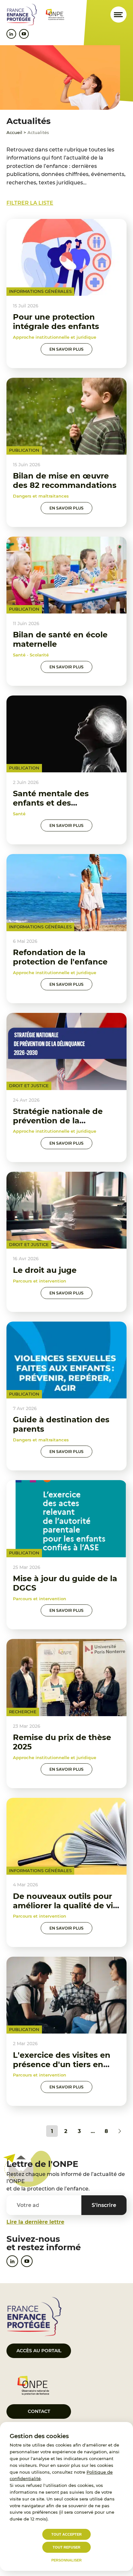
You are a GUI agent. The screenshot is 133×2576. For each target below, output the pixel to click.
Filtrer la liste (30, 203)
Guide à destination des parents (61, 1424)
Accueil (14, 132)
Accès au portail (39, 2351)
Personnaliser (66, 2560)
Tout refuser (66, 2547)
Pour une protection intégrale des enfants (56, 322)
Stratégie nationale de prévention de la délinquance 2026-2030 (60, 1121)
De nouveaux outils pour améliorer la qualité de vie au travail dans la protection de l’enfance (65, 1910)
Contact (39, 2411)
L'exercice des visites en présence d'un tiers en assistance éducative (62, 2064)
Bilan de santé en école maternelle (60, 639)
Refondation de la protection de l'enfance (60, 957)
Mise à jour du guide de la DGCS (65, 1583)
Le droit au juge (45, 1270)
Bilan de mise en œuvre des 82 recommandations (65, 480)
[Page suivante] (120, 2131)
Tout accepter (66, 2534)
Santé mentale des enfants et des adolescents (51, 803)
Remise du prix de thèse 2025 (62, 1742)
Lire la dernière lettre (35, 2222)
